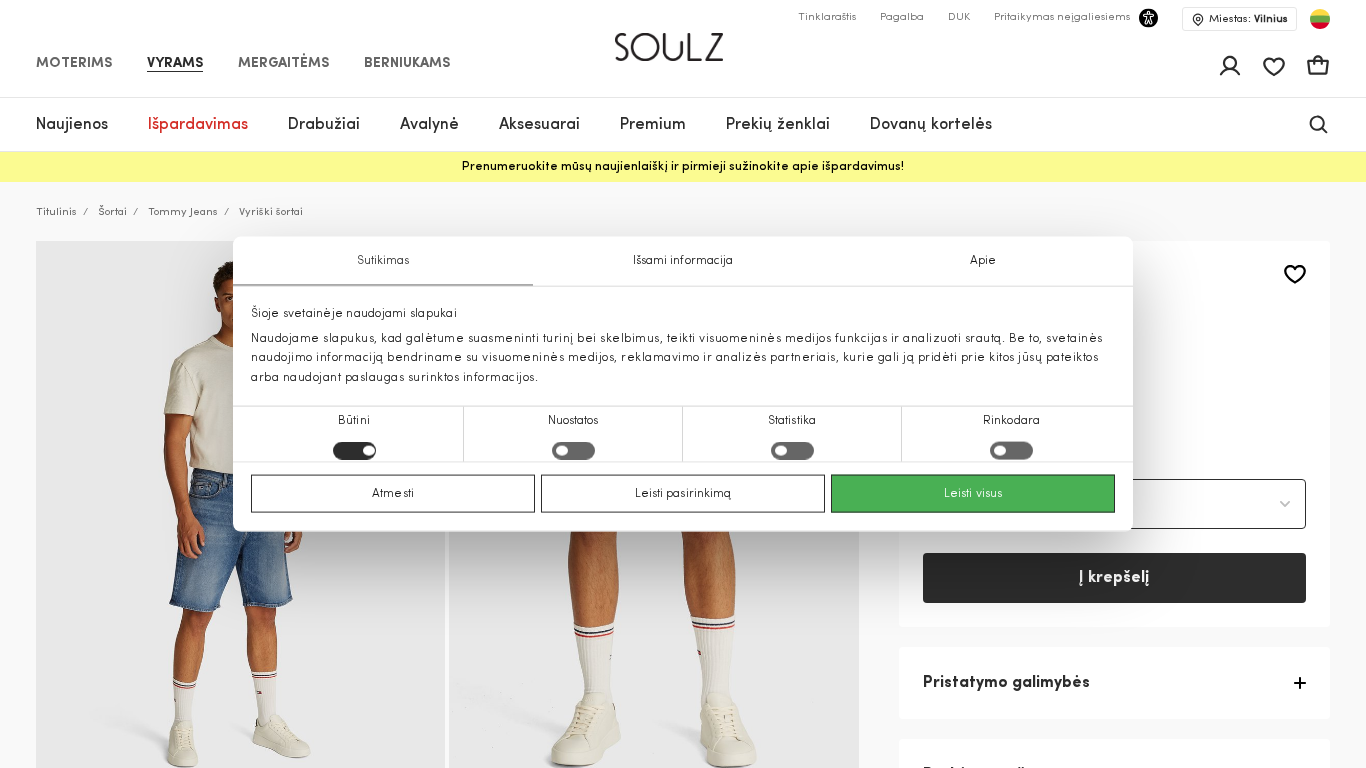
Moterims (74, 64)
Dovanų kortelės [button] (931, 125)
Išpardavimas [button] (198, 125)
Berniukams (407, 64)
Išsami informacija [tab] (683, 261)
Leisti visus (973, 493)
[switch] (573, 450)
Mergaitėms (283, 64)
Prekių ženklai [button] (778, 125)
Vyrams (175, 64)
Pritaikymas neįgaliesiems (1062, 17)
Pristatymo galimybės (1006, 683)
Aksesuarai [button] (539, 125)
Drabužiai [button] (324, 125)
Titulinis (56, 212)
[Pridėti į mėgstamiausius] (1295, 274)
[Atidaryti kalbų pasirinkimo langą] (1320, 19)
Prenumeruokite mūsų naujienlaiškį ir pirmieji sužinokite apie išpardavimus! (683, 167)
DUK (959, 17)
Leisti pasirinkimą (683, 493)
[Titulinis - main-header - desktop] (683, 38)
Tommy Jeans (183, 212)
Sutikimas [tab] (383, 261)
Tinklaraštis (827, 17)
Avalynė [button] (429, 125)
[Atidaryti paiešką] (1318, 124)
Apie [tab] (983, 261)
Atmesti (393, 493)
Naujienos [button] (72, 125)
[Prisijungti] (1230, 66)
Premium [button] (653, 125)
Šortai (112, 212)
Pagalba (902, 17)
